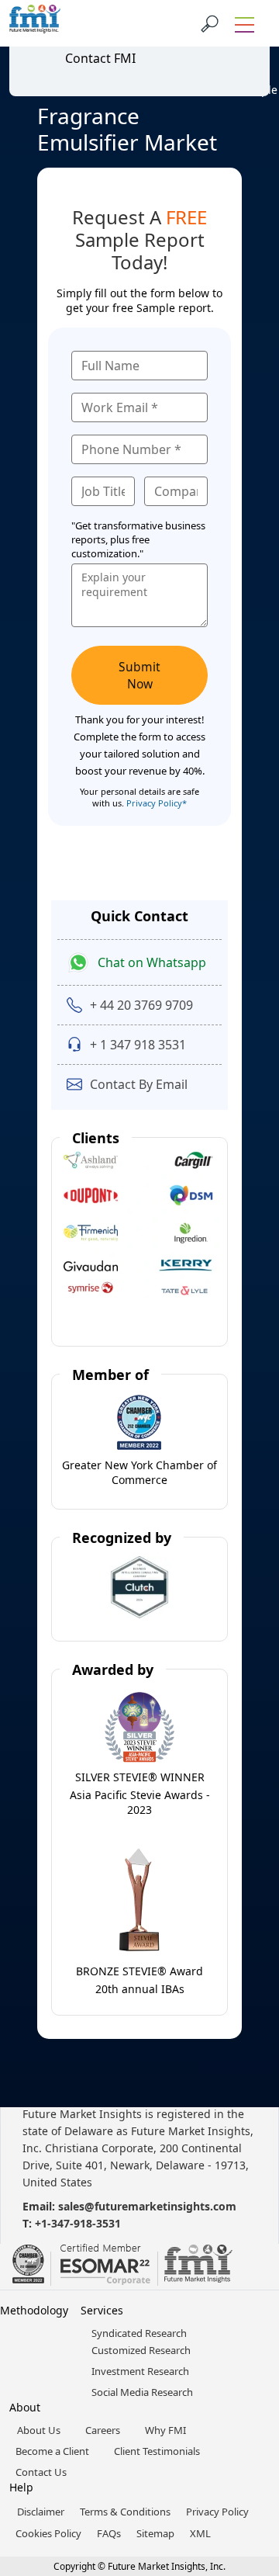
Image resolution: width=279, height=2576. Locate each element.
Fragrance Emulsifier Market (127, 129)
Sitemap (155, 2533)
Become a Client (52, 2451)
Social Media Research (142, 2392)
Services (102, 2310)
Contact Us (41, 2472)
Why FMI (165, 2430)
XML (200, 2533)
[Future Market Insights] (35, 23)
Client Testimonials (157, 2451)
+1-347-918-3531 (78, 2223)
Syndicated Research (139, 2333)
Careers (103, 2430)
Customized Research (141, 2350)
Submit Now (139, 675)
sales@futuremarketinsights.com (147, 2206)
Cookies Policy (48, 2533)
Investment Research (140, 2371)
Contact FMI (100, 58)
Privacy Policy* (157, 803)
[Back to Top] (240, 2444)
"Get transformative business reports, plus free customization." (138, 539)
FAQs (109, 2533)
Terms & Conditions (125, 2512)
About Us (39, 2430)
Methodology (34, 2310)
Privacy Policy (217, 2512)
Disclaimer (41, 2512)
